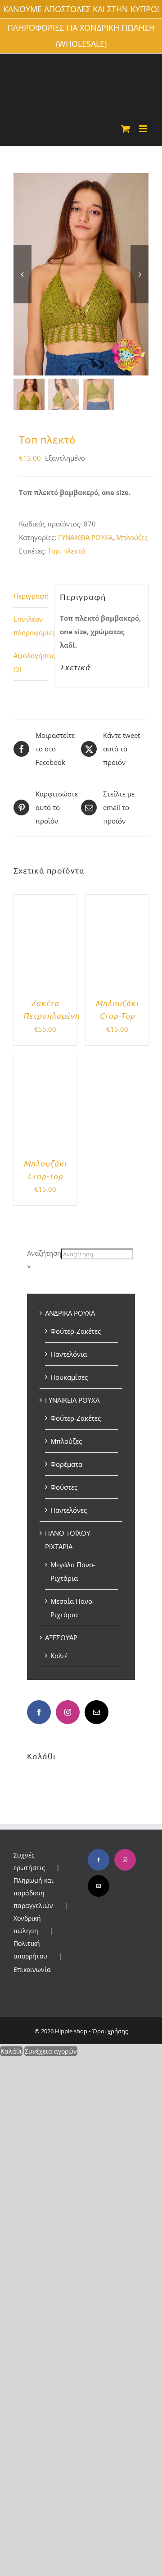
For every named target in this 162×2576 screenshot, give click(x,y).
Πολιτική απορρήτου (30, 1950)
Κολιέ (59, 1656)
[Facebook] (39, 1712)
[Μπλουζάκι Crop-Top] (117, 901)
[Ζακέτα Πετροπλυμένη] (45, 901)
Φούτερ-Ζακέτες (76, 1331)
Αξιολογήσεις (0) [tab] (31, 662)
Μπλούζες (132, 537)
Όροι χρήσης (110, 2031)
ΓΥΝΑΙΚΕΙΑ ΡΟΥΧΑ (85, 537)
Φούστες (64, 1487)
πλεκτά (74, 551)
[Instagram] (68, 1712)
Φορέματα (66, 1464)
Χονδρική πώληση (27, 1924)
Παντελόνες (69, 1510)
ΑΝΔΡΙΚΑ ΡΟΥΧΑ (70, 1313)
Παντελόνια (69, 1354)
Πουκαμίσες (69, 1377)
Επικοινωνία (32, 1970)
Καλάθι (11, 2051)
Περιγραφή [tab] (31, 596)
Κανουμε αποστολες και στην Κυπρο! (81, 9)
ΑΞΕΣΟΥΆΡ (61, 1638)
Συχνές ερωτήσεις (29, 1861)
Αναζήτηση (44, 1253)
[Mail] (97, 1712)
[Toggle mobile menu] (144, 129)
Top (54, 551)
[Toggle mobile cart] (126, 129)
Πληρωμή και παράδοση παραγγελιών (34, 1893)
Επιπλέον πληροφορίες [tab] (31, 626)
